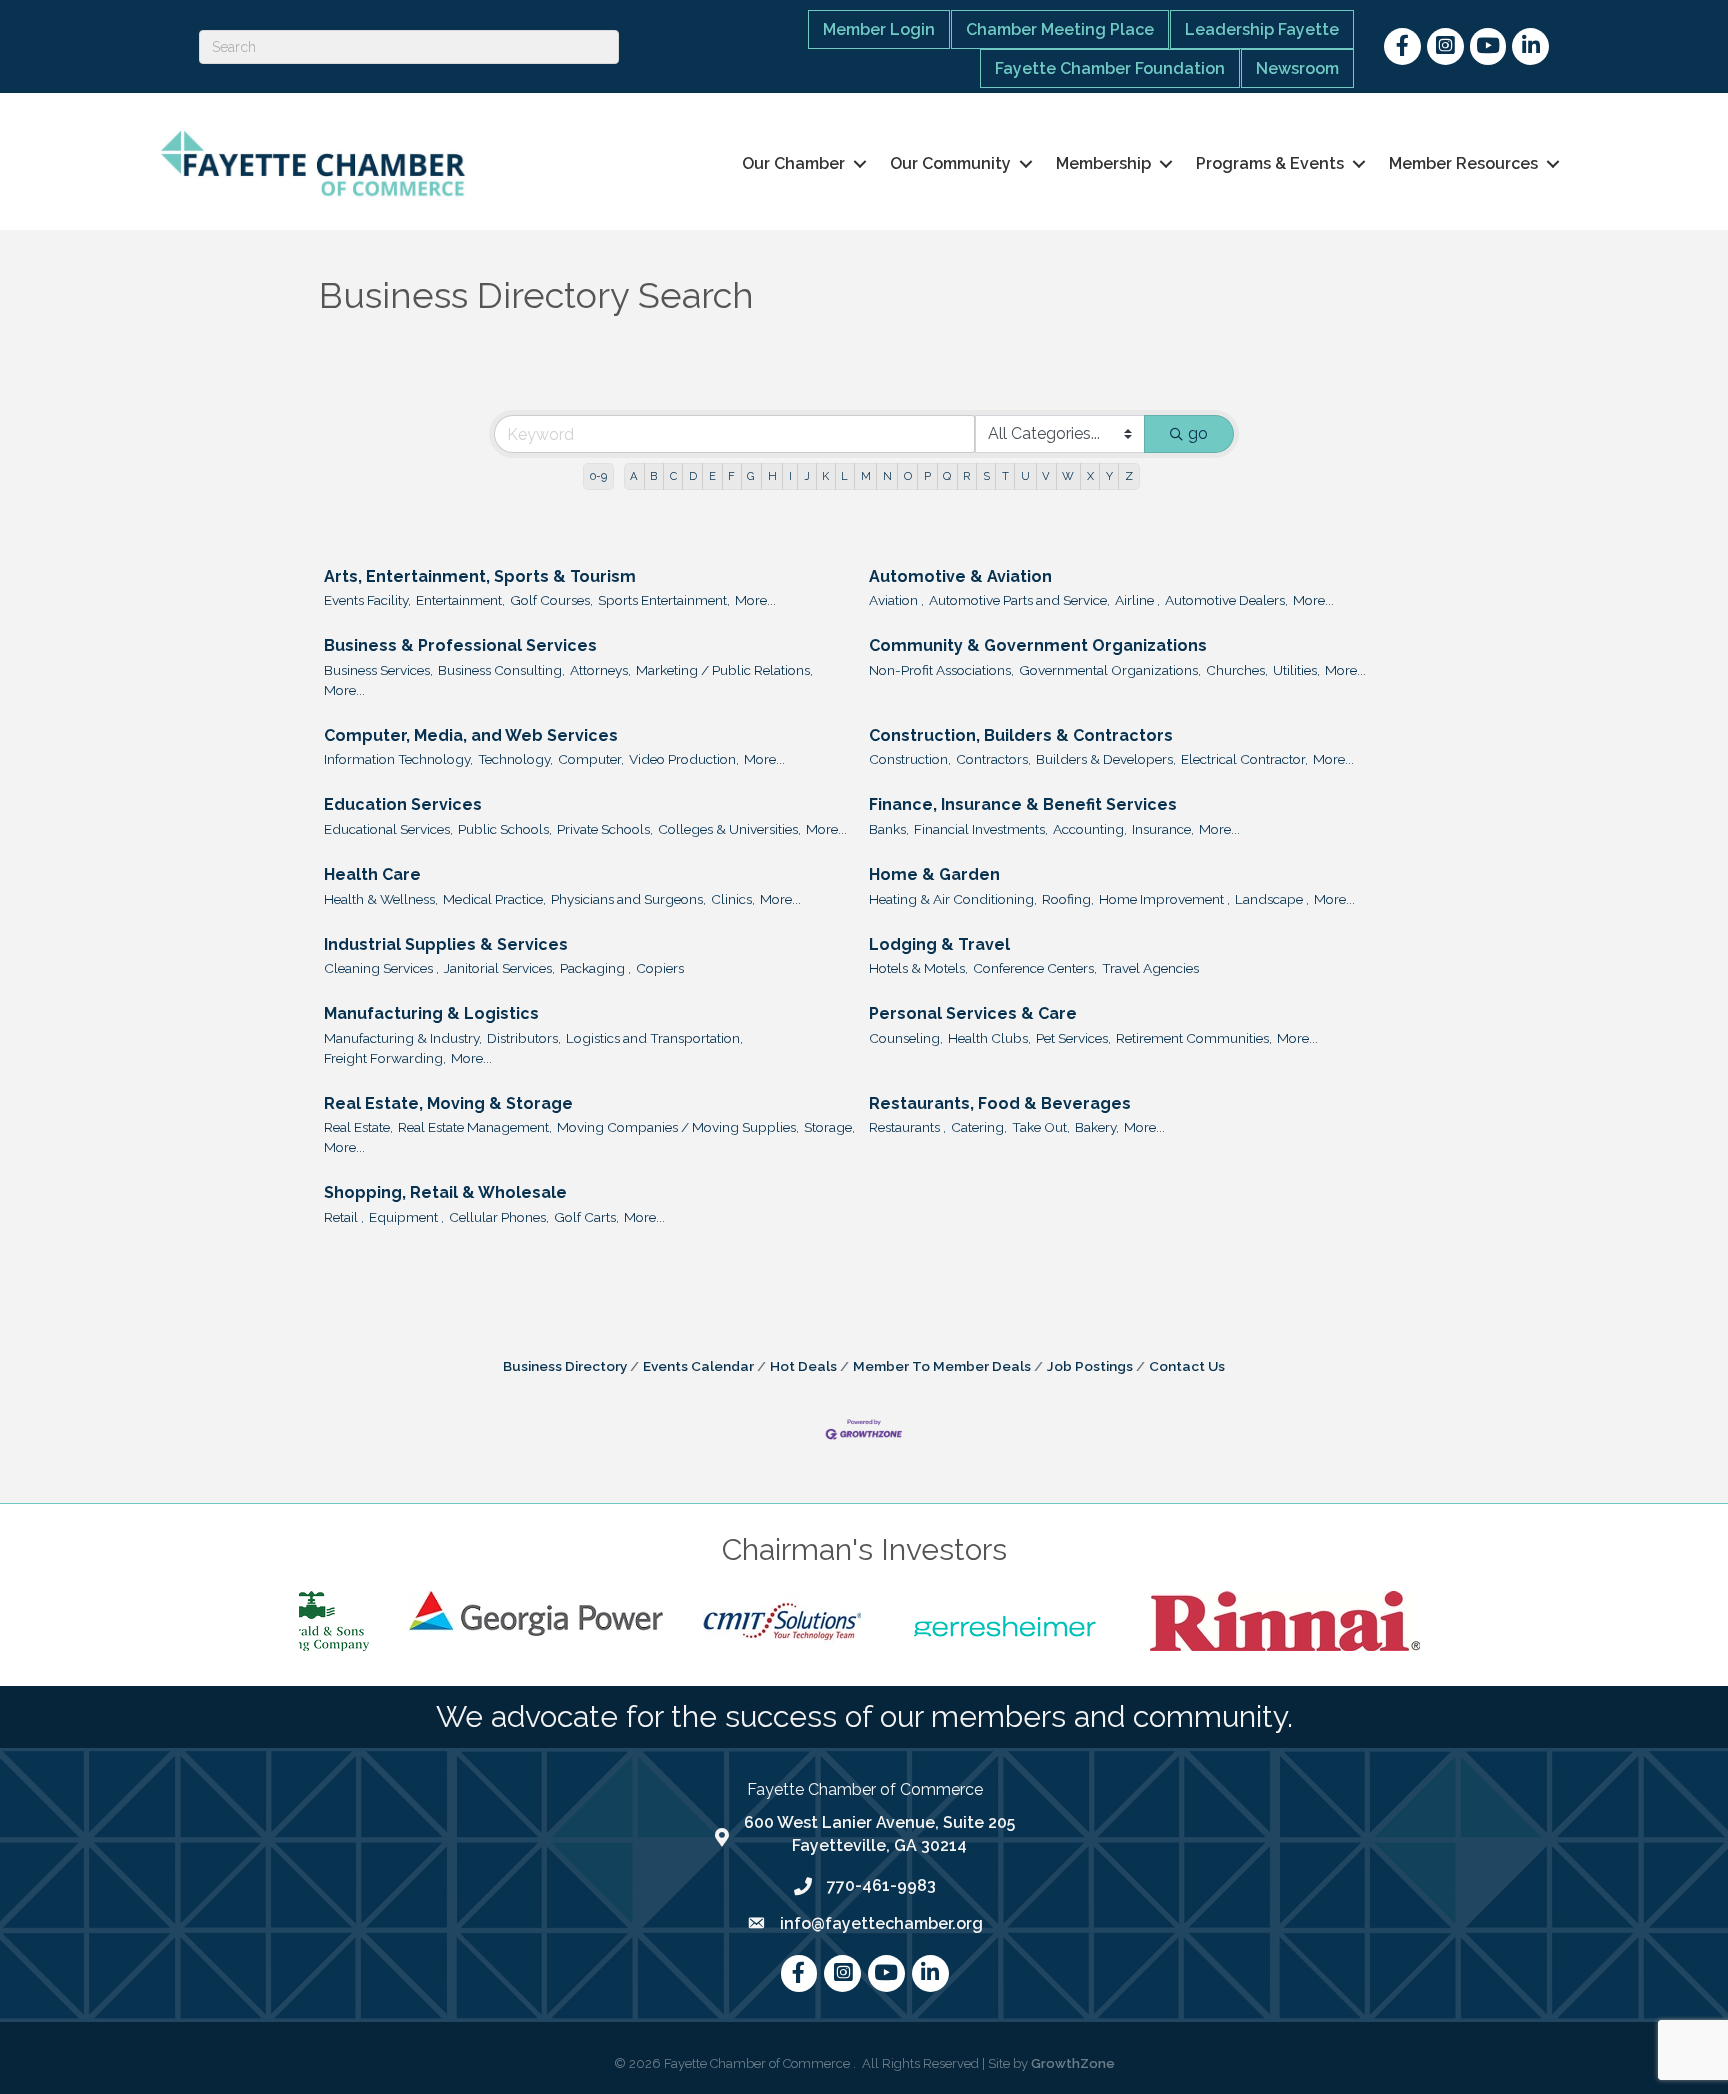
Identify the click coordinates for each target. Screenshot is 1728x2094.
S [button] (986, 476)
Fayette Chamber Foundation (1110, 68)
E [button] (712, 476)
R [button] (966, 476)
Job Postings (1090, 1366)
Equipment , (406, 1217)
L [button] (844, 476)
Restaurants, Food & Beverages (1000, 1103)
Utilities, (1296, 670)
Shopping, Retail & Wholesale (445, 1192)
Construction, (910, 759)
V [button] (1046, 476)
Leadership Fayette (1262, 29)
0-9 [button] (598, 476)
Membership (1103, 163)
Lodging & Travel (939, 944)
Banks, (889, 829)
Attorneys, (600, 670)
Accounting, (1090, 829)
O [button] (908, 476)
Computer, (591, 759)
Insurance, (1163, 829)
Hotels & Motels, (918, 968)
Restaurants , (907, 1127)
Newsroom (1297, 68)
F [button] (731, 476)
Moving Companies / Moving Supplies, (678, 1127)
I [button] (790, 476)
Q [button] (947, 476)
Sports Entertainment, (664, 600)
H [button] (772, 476)
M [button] (866, 476)
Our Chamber (793, 163)
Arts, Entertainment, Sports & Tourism (480, 576)
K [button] (825, 476)
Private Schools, (605, 829)
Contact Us (1187, 1366)
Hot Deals (803, 1366)
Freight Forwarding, (385, 1058)
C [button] (673, 476)
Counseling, (906, 1038)
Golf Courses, (551, 600)
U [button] (1025, 476)
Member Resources (1463, 163)
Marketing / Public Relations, (724, 670)
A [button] (634, 476)
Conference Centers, (1035, 968)
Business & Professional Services (460, 645)
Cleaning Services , (381, 968)
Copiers (660, 968)
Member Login (879, 29)
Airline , (1137, 600)
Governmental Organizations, (1110, 670)
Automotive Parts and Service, (1019, 600)
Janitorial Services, (499, 968)
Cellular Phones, (499, 1217)
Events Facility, (367, 600)
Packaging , (595, 968)
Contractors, (993, 759)
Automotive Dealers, (1226, 600)
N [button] (887, 476)
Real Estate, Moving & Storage (448, 1103)
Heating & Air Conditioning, (953, 899)
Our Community (950, 163)
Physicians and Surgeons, (628, 899)
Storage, (829, 1127)
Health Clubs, (989, 1038)
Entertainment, (460, 600)
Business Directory (565, 1366)
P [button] (927, 476)
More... (755, 600)
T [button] (1005, 476)
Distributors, (524, 1038)
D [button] (693, 476)
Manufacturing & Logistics (431, 1013)
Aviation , (896, 600)
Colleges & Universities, (729, 829)
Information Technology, (398, 759)
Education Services (403, 804)
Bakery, (1097, 1127)
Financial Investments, (981, 829)
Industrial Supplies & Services (446, 944)
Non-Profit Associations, (941, 670)
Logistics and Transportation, (654, 1038)
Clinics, (733, 899)
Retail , (344, 1217)
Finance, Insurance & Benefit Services (1023, 804)
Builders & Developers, (1106, 759)
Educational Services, (388, 829)
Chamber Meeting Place (1060, 29)
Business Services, (378, 670)
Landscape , (1272, 899)
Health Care (372, 874)
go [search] (1198, 433)
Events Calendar (698, 1366)
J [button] (807, 476)
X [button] (1090, 476)
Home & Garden (934, 874)
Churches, (1237, 670)
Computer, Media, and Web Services (471, 735)
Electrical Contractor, (1244, 759)
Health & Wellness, (381, 899)
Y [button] (1109, 476)
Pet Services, (1073, 1038)
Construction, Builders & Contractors (1021, 735)
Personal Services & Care (973, 1013)
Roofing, (1068, 899)
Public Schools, (505, 829)
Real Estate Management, (475, 1127)
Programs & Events (1270, 163)
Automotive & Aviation (960, 576)
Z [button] (1129, 476)
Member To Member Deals (942, 1366)
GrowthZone (1073, 2063)
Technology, (515, 759)
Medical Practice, (494, 899)
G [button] (751, 476)
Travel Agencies (1150, 968)
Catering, (979, 1127)
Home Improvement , (1164, 899)
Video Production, (684, 759)
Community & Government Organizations (1038, 645)
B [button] (653, 476)
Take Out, (1041, 1127)
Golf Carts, (586, 1217)
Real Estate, (358, 1127)
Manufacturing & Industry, (403, 1038)
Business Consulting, (501, 670)
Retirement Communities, (1194, 1038)
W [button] (1068, 476)
